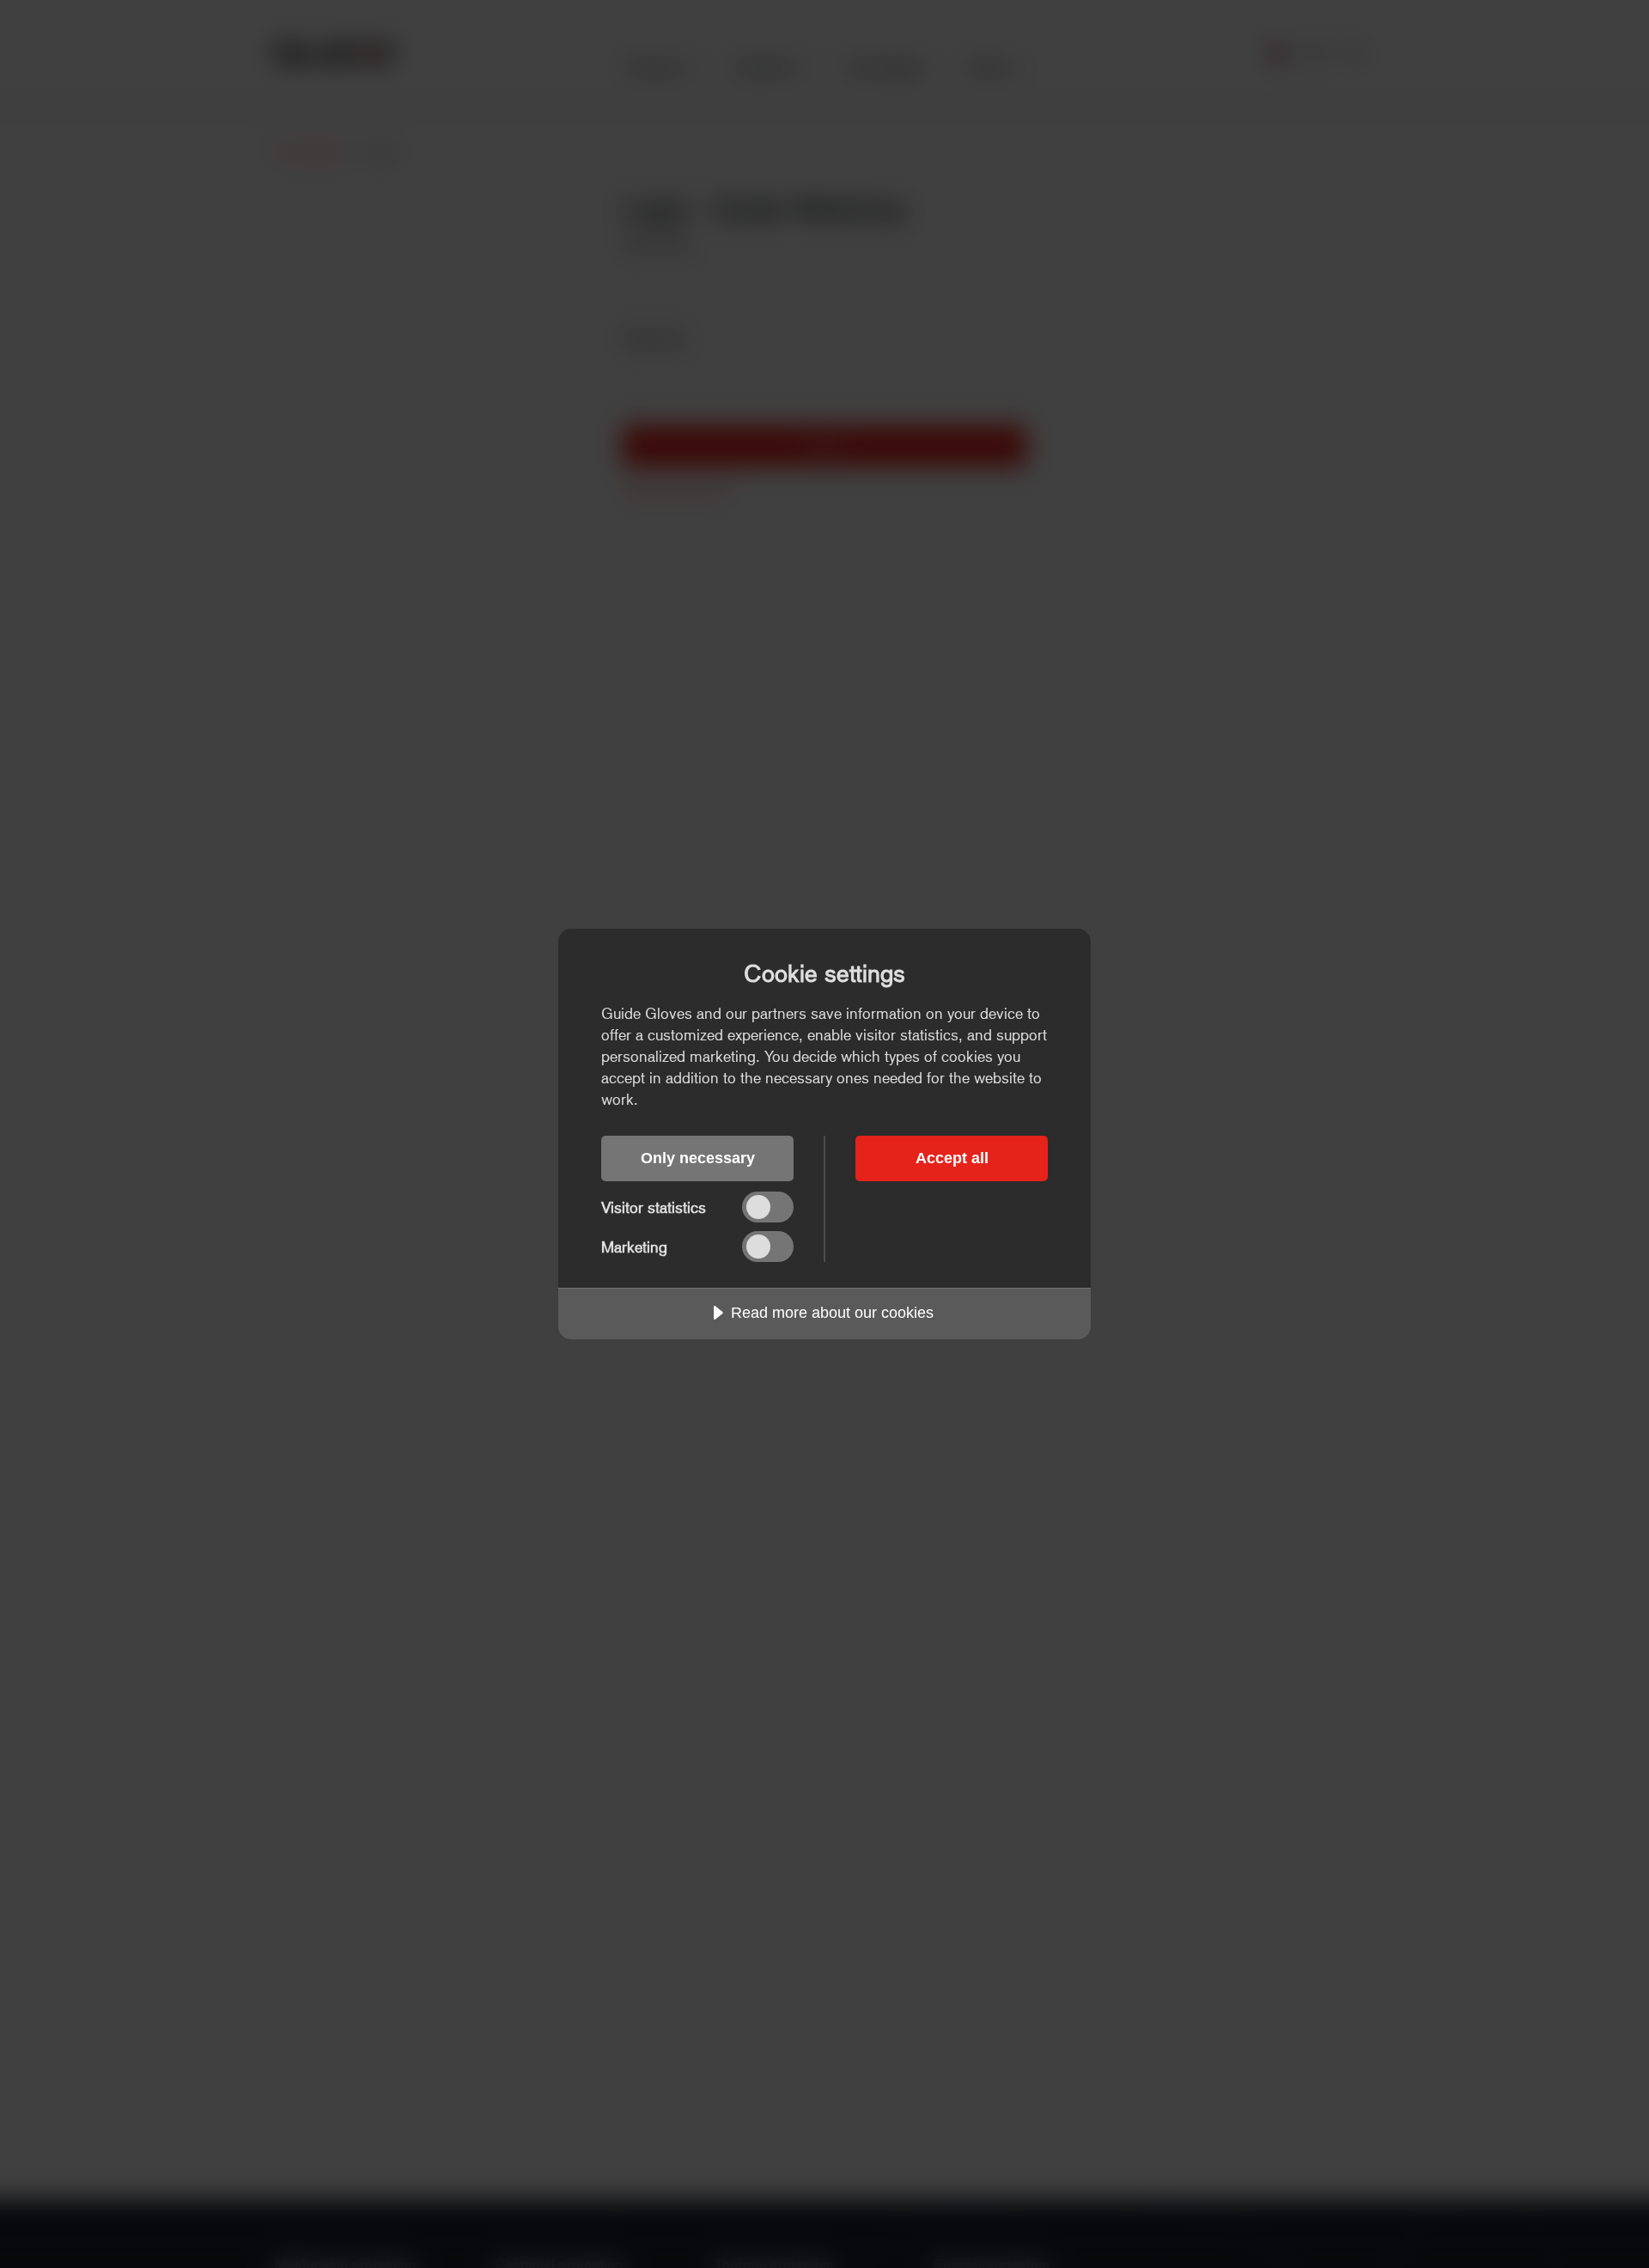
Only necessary (698, 1158)
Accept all (952, 1158)
